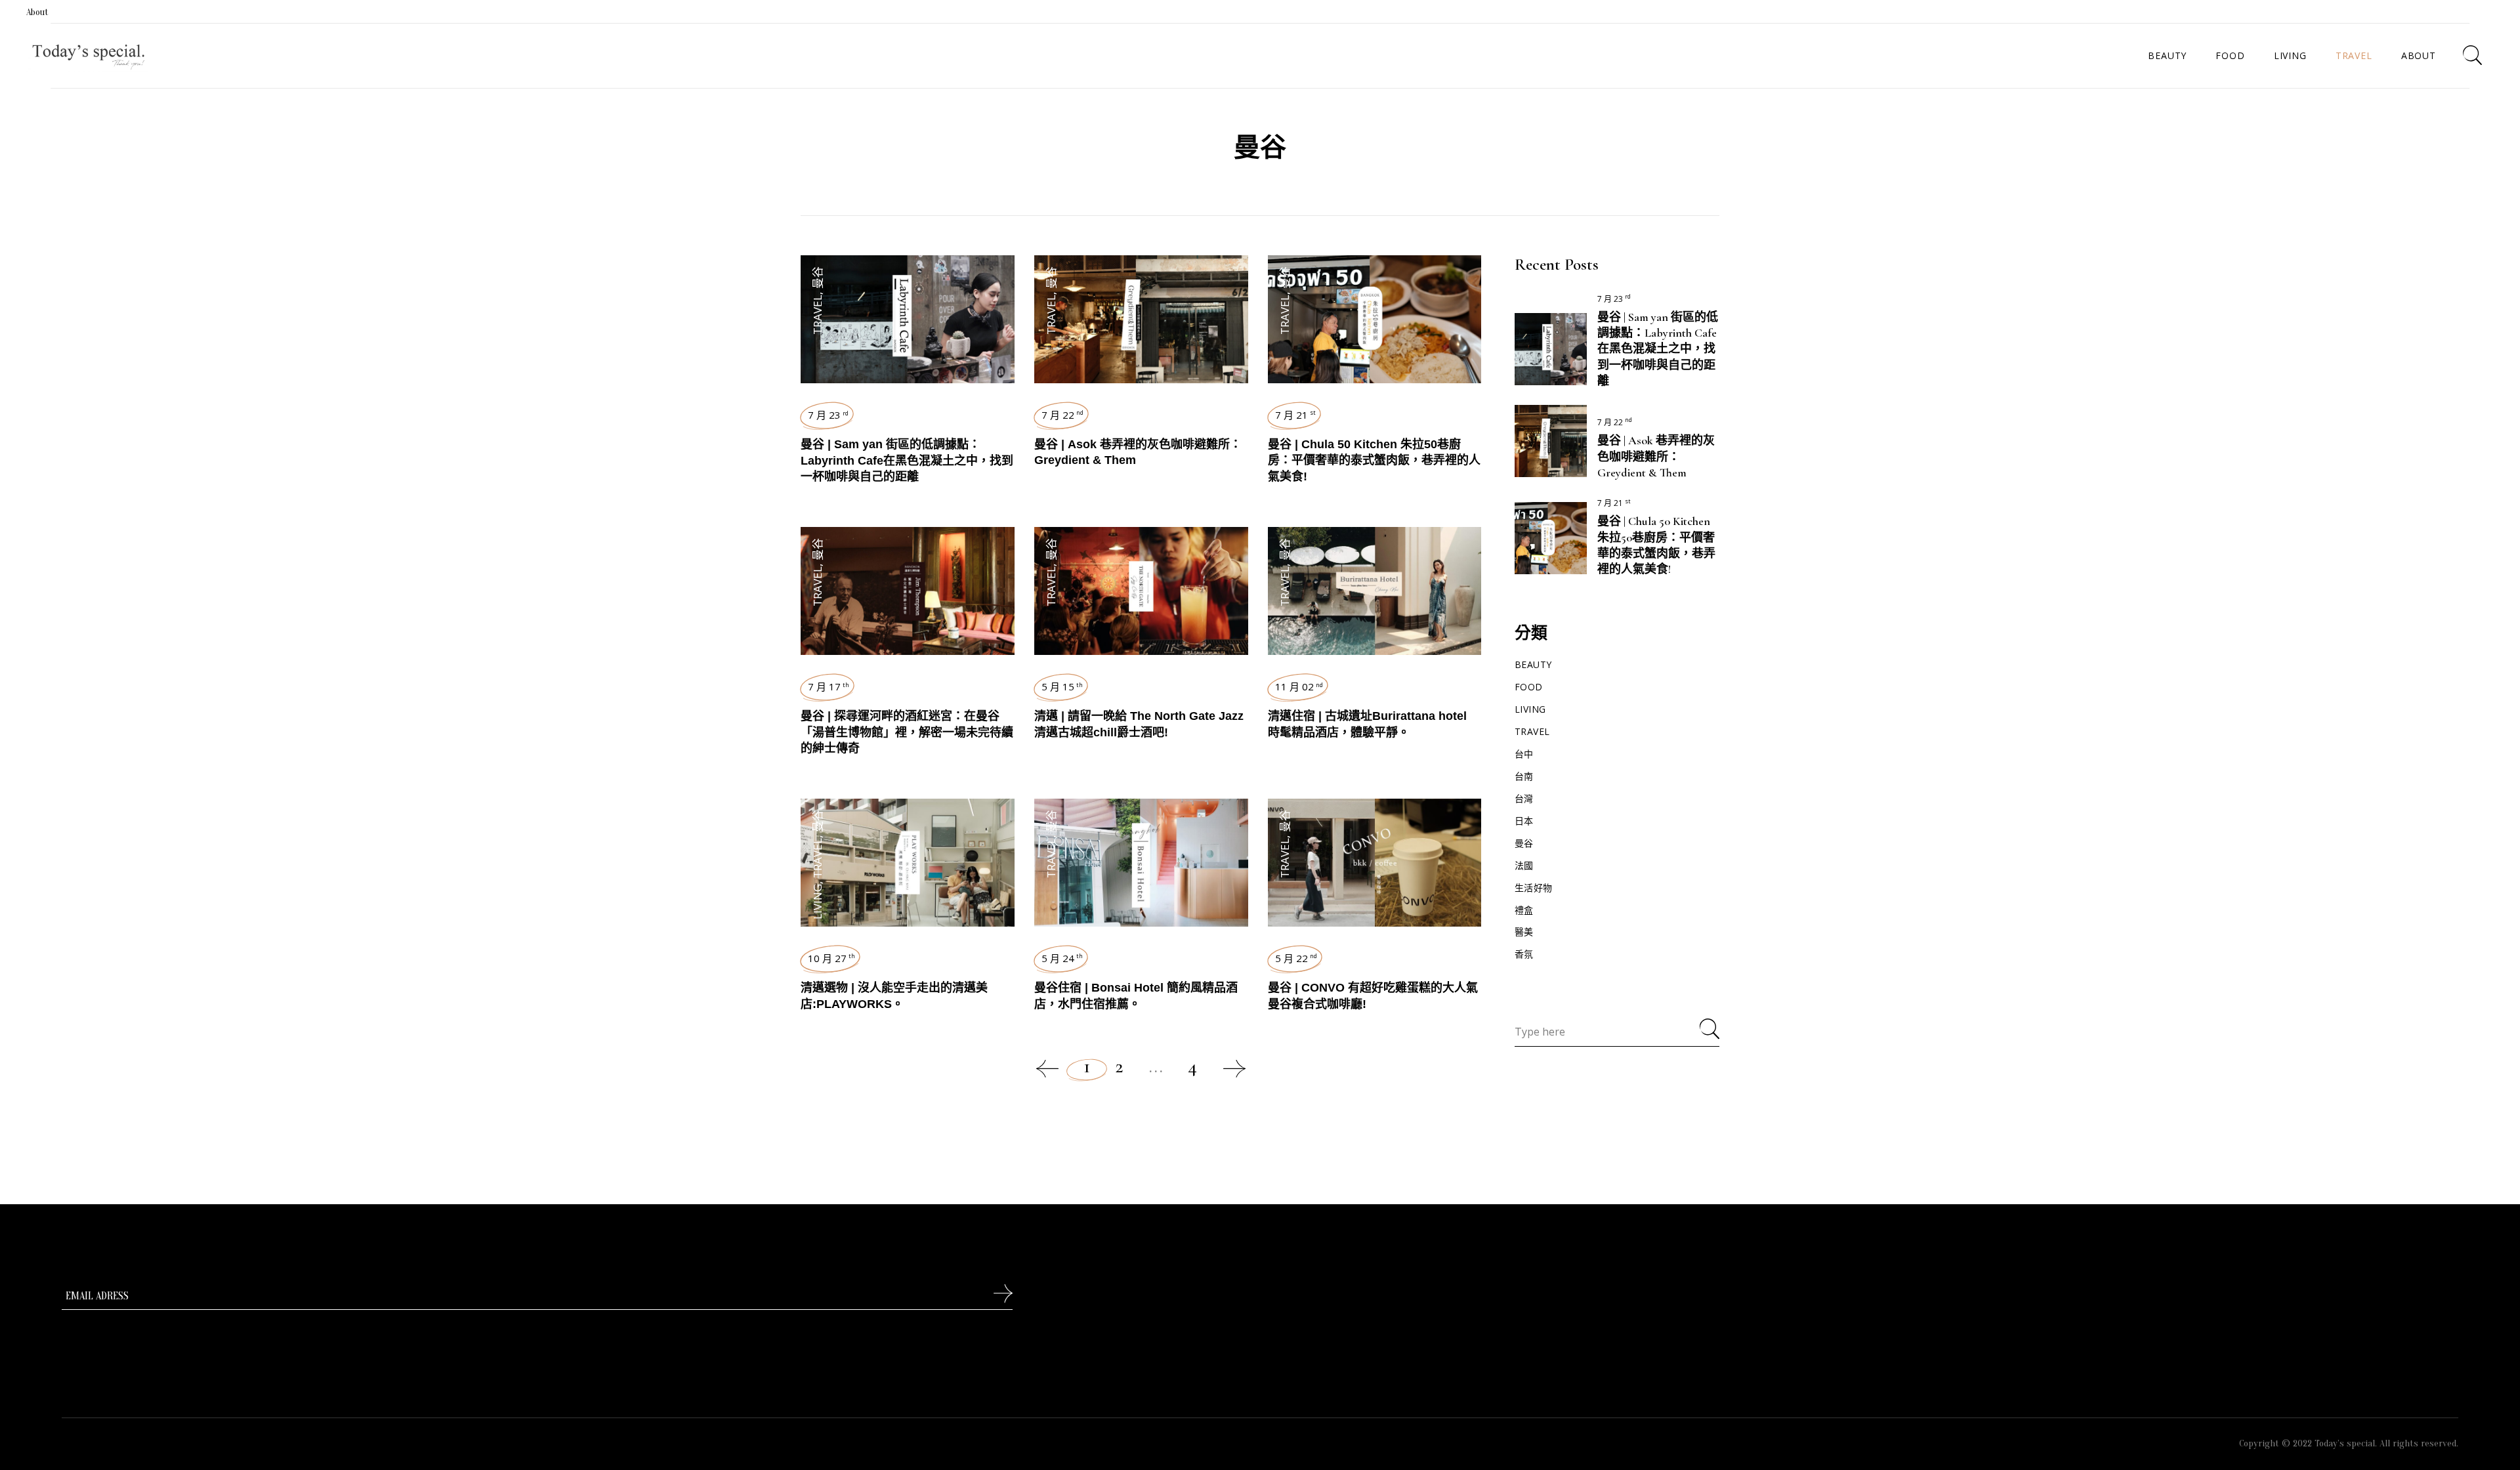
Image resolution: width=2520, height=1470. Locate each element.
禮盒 (1524, 910)
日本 (1524, 821)
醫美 (1524, 932)
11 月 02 (1299, 686)
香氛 (1524, 954)
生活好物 (1534, 888)
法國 (1524, 865)
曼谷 (817, 278)
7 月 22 (1062, 415)
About (37, 12)
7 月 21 (1295, 415)
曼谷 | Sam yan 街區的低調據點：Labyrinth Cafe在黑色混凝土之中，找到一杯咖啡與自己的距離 (907, 460)
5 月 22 (1296, 958)
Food (1529, 687)
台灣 (1524, 798)
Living (817, 902)
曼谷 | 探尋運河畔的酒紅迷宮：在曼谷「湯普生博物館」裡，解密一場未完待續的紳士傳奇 (907, 732)
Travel (817, 315)
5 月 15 (1062, 686)
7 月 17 (829, 686)
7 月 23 (828, 415)
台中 (1524, 754)
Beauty (1533, 664)
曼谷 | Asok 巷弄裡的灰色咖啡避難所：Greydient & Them (1656, 456)
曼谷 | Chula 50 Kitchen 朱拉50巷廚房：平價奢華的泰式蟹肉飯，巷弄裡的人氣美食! (1374, 460)
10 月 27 (831, 958)
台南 (1524, 776)
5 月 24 (1062, 958)
